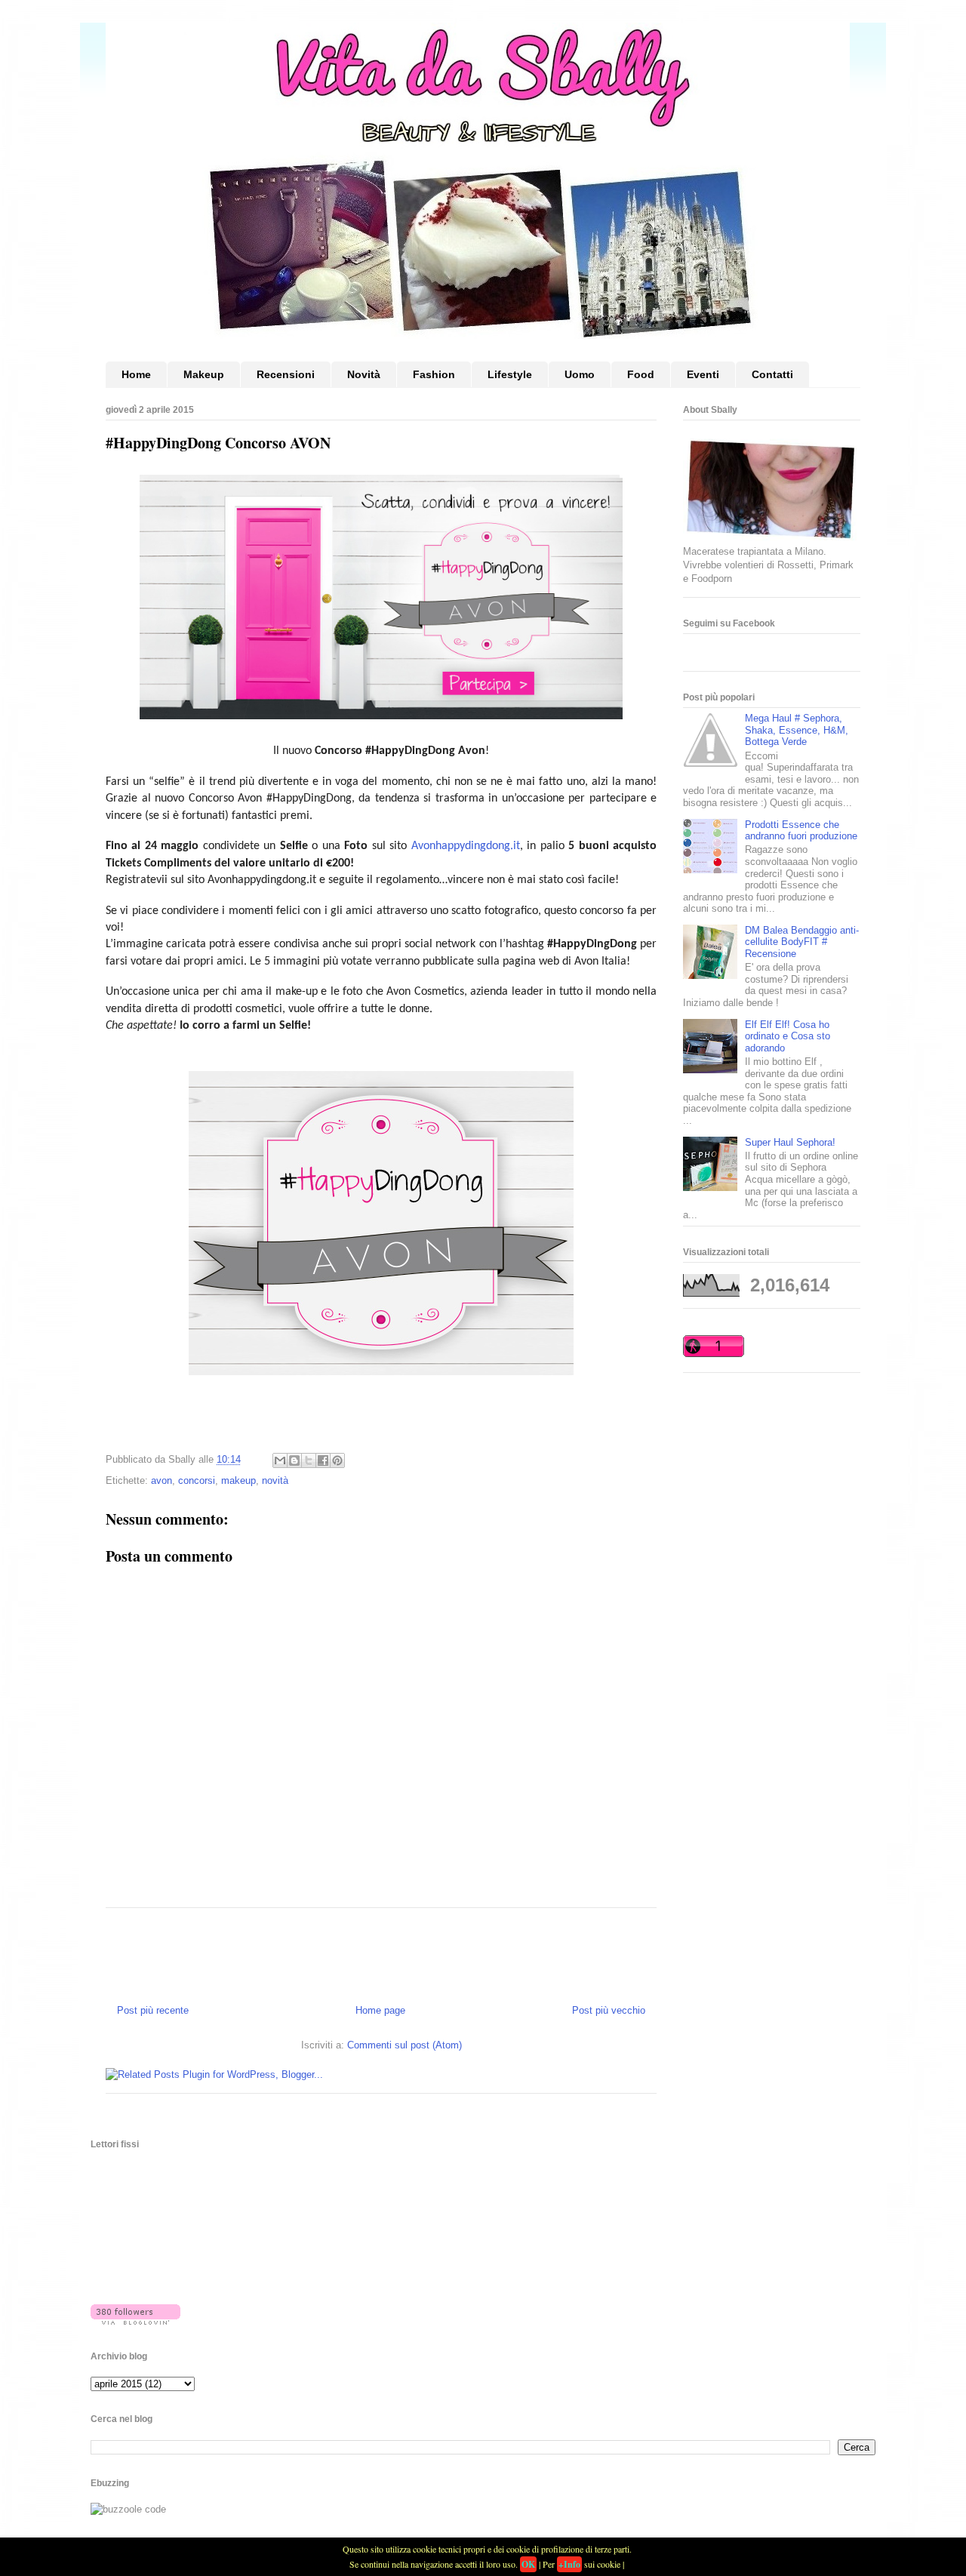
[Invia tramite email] (280, 1460)
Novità (364, 374)
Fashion (434, 374)
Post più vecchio (609, 2010)
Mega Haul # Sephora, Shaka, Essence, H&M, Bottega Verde (797, 730)
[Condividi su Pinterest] (337, 1460)
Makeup (204, 374)
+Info (569, 2564)
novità (275, 1480)
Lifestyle (510, 374)
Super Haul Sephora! (790, 1142)
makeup (238, 1480)
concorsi (197, 1480)
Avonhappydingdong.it (466, 846)
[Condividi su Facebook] (323, 1460)
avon (162, 1480)
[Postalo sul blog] (294, 1460)
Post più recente (153, 2010)
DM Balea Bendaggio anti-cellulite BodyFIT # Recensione (802, 942)
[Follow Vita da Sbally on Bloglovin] (135, 2321)
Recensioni (286, 374)
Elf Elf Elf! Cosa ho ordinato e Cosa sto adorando (788, 1036)
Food (641, 374)
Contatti (772, 374)
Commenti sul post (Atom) (405, 2045)
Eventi (703, 374)
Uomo (580, 374)
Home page (380, 2010)
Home (136, 374)
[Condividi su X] (309, 1460)
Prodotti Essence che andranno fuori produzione (801, 831)
